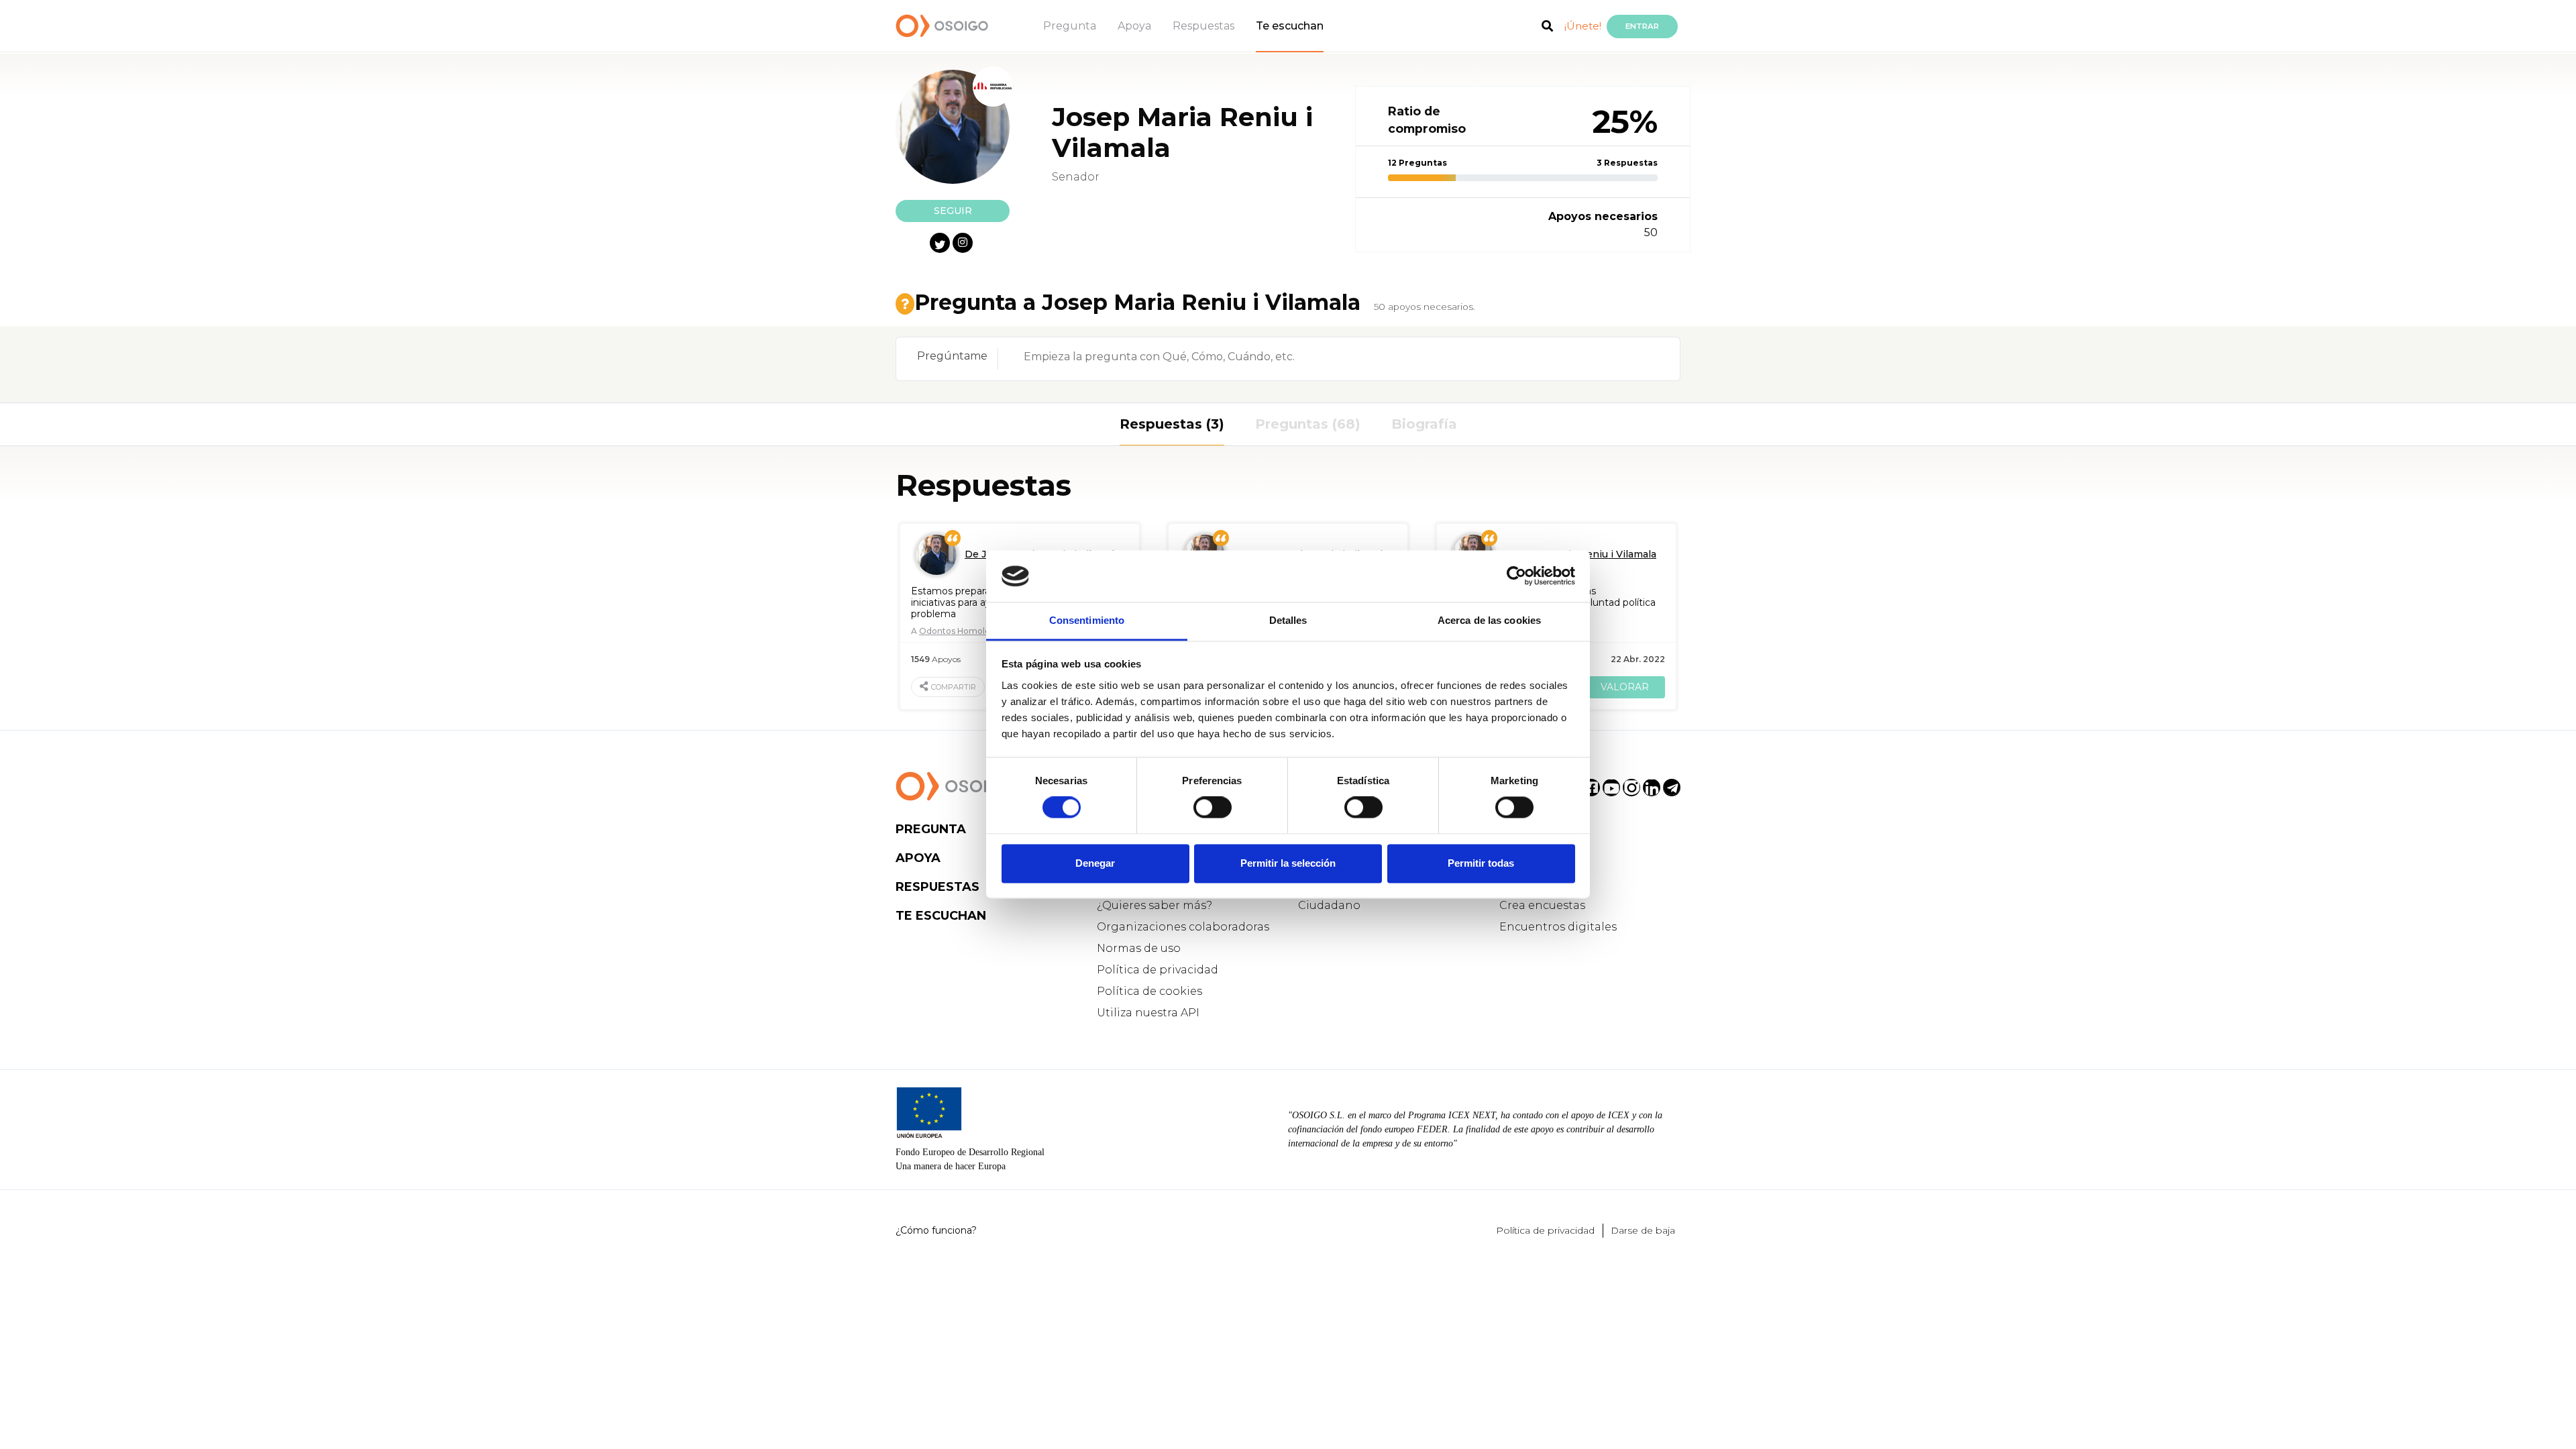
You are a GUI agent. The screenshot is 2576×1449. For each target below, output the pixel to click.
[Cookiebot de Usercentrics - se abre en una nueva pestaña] (1516, 576)
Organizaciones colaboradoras (1183, 927)
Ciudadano (1329, 905)
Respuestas (1203, 26)
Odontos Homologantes (969, 631)
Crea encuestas (1542, 905)
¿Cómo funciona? (936, 1230)
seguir (953, 211)
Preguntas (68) (1308, 424)
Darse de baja (1643, 1230)
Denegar (1095, 863)
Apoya (1134, 26)
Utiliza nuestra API (1148, 1013)
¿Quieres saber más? (1155, 905)
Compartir (954, 687)
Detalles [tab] (1288, 620)
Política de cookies (1149, 991)
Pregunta (1070, 26)
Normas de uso (1139, 948)
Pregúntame (952, 356)
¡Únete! (1583, 26)
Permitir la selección (1288, 863)
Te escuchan (1290, 26)
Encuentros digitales (1558, 927)
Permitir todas (1481, 863)
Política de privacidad (1158, 970)
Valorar (1625, 687)
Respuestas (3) (1172, 424)
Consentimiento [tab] (1087, 620)
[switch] (1213, 808)
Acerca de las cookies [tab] (1489, 620)
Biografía (1424, 424)
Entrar (1642, 26)
